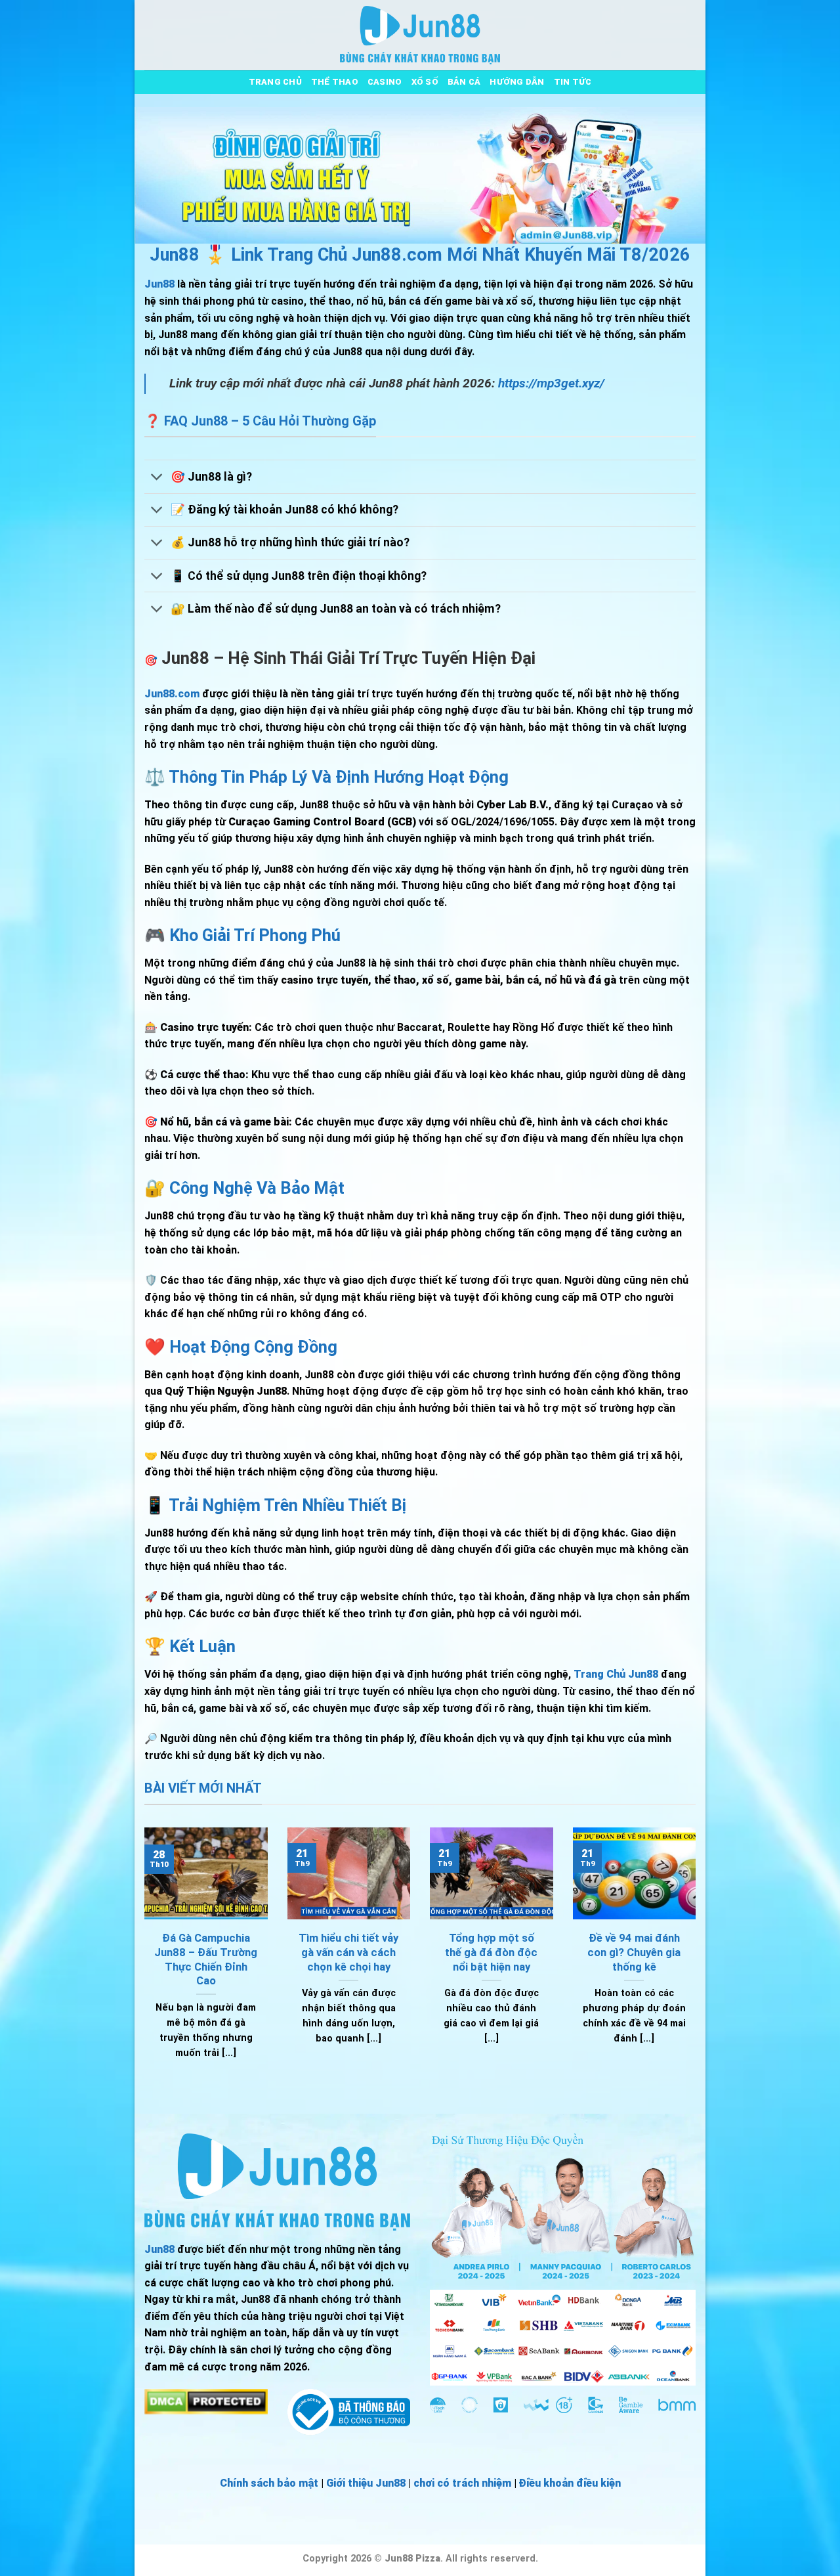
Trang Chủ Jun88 (616, 1674)
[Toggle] (157, 478)
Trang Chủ (275, 82)
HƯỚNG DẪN (517, 82)
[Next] (698, 1960)
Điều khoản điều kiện (570, 2483)
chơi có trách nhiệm (462, 2483)
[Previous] (142, 1960)
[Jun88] (420, 35)
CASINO (385, 82)
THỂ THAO (335, 82)
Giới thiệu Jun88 (366, 2483)
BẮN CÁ (464, 82)
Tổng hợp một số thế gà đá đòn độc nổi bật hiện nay (491, 1952)
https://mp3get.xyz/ (551, 383)
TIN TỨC (573, 82)
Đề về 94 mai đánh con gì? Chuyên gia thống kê (634, 1952)
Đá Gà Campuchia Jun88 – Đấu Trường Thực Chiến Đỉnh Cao (206, 1959)
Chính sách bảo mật (269, 2483)
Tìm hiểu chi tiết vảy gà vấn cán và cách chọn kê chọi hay (348, 1952)
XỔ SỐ (425, 82)
